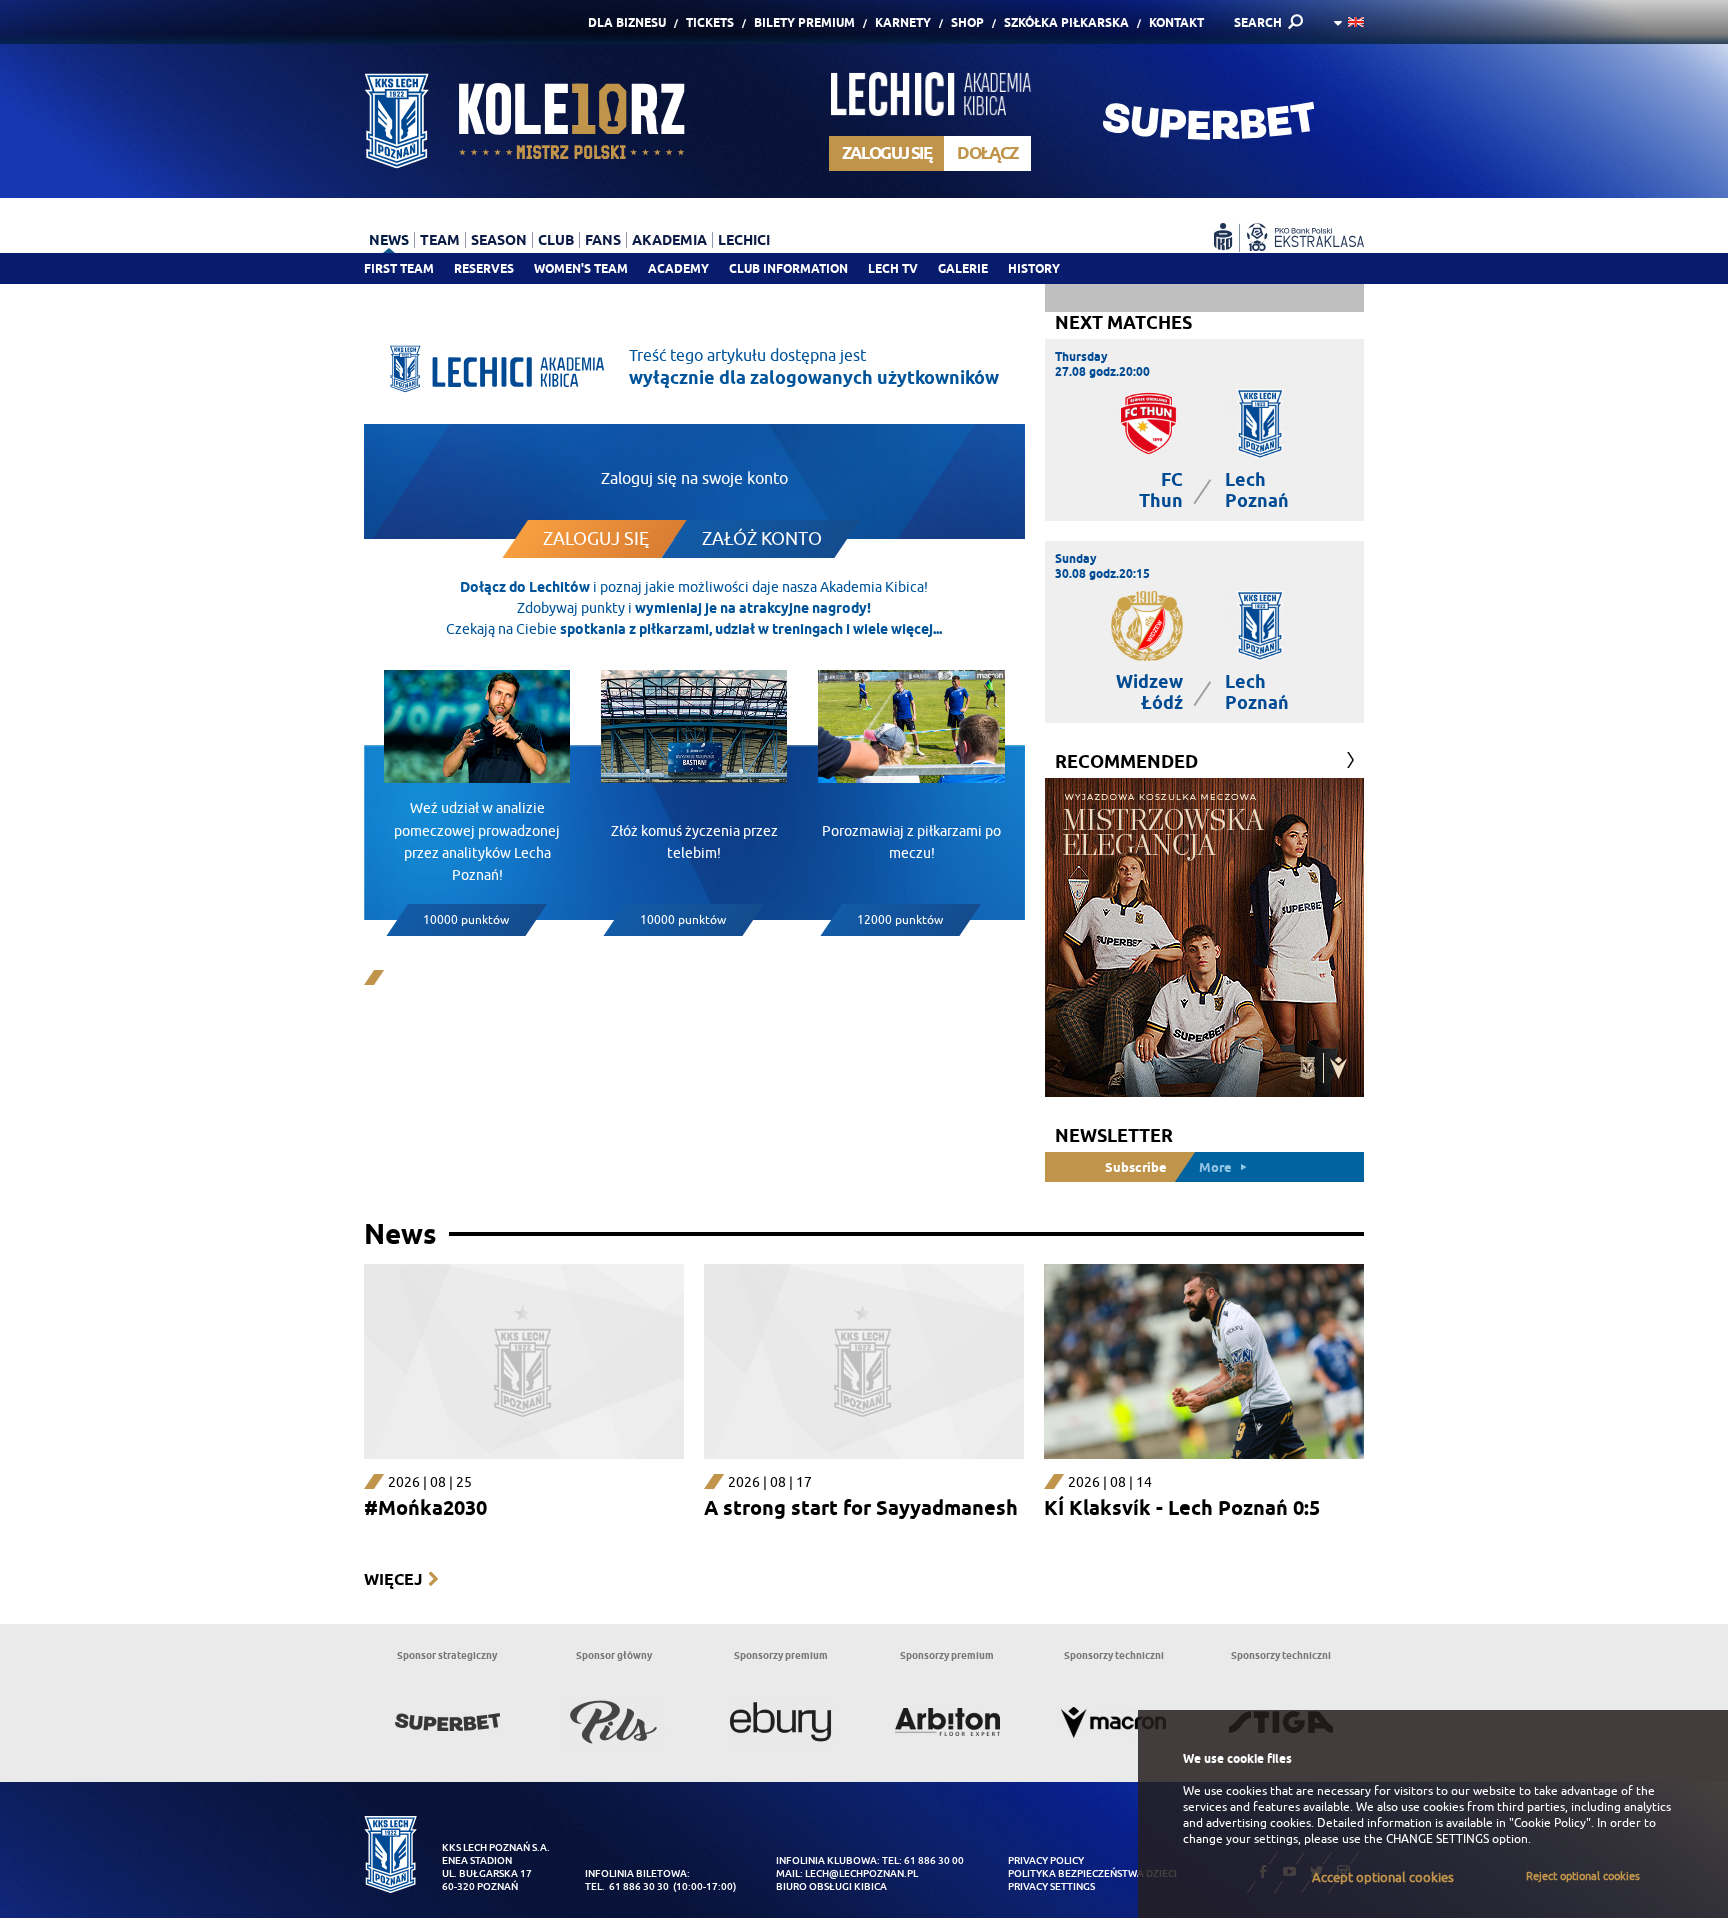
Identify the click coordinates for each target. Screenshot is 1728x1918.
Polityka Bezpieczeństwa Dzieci (1092, 1873)
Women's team (581, 268)
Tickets (710, 22)
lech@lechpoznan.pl (861, 1873)
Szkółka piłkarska (1066, 22)
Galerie (963, 268)
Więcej (393, 1579)
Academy (678, 268)
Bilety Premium (804, 22)
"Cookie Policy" (1550, 1823)
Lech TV (893, 268)
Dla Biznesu (627, 22)
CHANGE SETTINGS (1437, 1839)
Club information (788, 268)
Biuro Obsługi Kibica (831, 1886)
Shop (967, 22)
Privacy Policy (1046, 1860)
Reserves (484, 268)
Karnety (903, 22)
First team (399, 268)
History (1034, 268)
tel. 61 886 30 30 (627, 1886)
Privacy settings (1051, 1886)
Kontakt (1176, 22)
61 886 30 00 (934, 1860)
